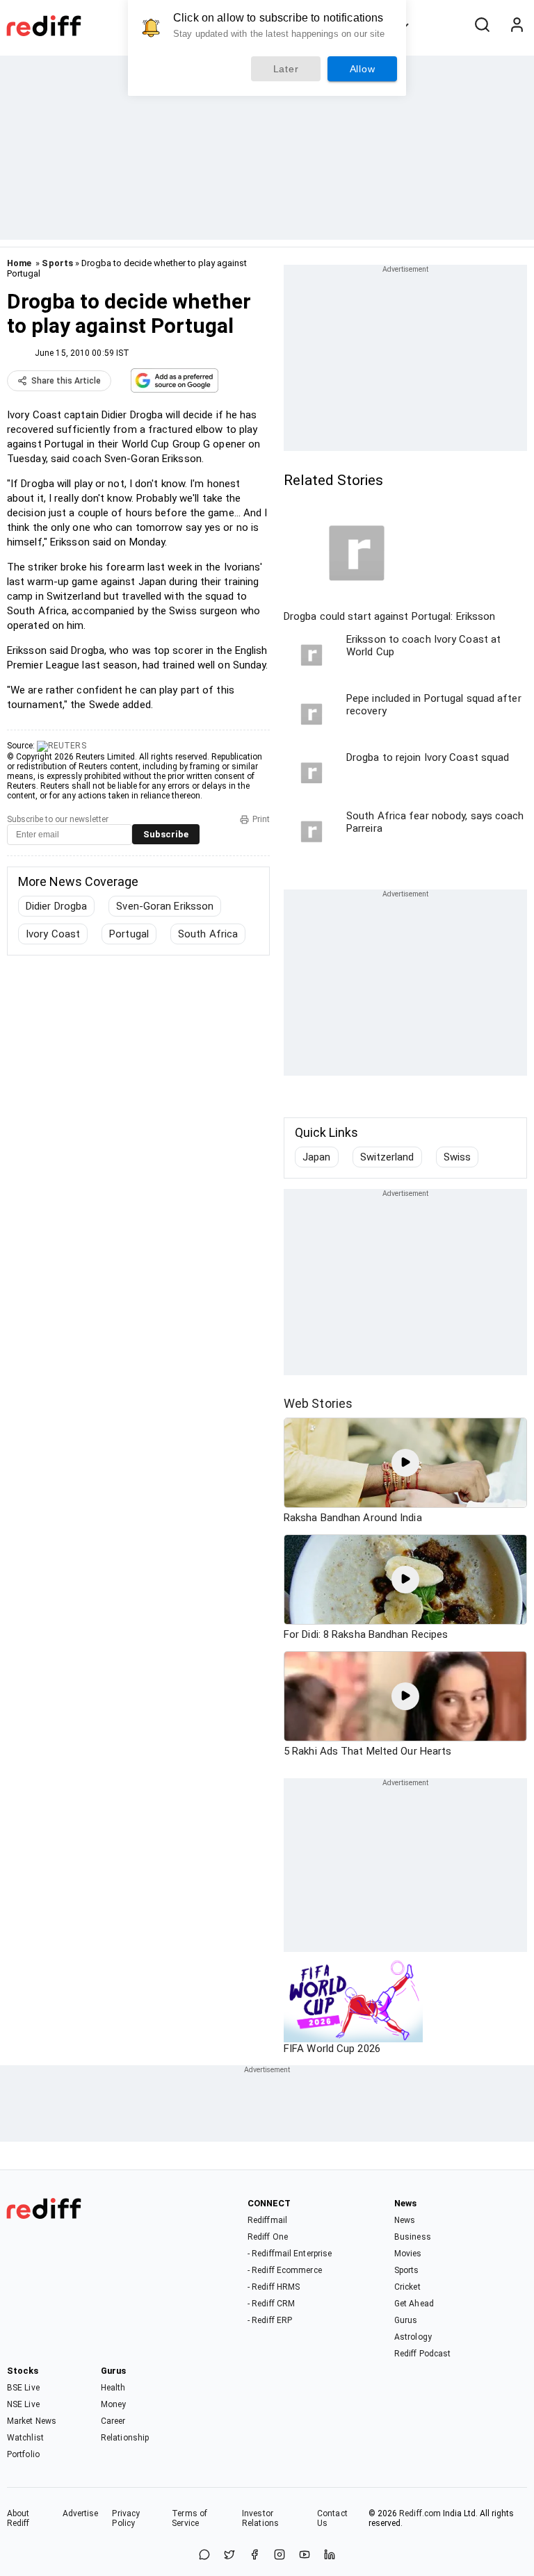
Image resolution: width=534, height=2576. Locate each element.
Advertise (81, 2513)
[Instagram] (280, 2556)
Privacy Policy (126, 2518)
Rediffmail (267, 2220)
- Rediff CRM (271, 2304)
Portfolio (23, 2454)
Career (113, 2421)
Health (113, 2388)
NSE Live (23, 2404)
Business (413, 2237)
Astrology (413, 2337)
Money (114, 2404)
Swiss (458, 1157)
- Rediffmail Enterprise (290, 2254)
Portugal (129, 934)
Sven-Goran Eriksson (165, 906)
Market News (32, 2421)
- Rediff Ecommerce (285, 2270)
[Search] (482, 26)
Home (19, 263)
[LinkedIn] (330, 2556)
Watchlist (25, 2438)
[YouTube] (305, 2556)
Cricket (407, 2287)
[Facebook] (254, 2556)
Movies (408, 2254)
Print (261, 819)
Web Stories (318, 1403)
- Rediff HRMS (274, 2287)
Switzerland (387, 1157)
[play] (405, 1463)
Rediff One (268, 2237)
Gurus (406, 2320)
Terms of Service (189, 2518)
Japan (317, 1157)
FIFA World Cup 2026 (332, 2049)
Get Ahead (414, 2304)
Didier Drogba (56, 906)
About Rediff (18, 2518)
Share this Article (66, 381)
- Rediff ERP (270, 2320)
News (405, 2220)
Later (286, 69)
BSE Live (23, 2388)
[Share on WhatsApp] (204, 2556)
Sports (57, 263)
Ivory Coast (53, 934)
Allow (363, 69)
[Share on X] (229, 2556)
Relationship (125, 2438)
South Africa (208, 934)
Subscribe (166, 834)
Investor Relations (260, 2518)
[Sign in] (517, 26)
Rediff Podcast (422, 2354)
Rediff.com (420, 2513)
